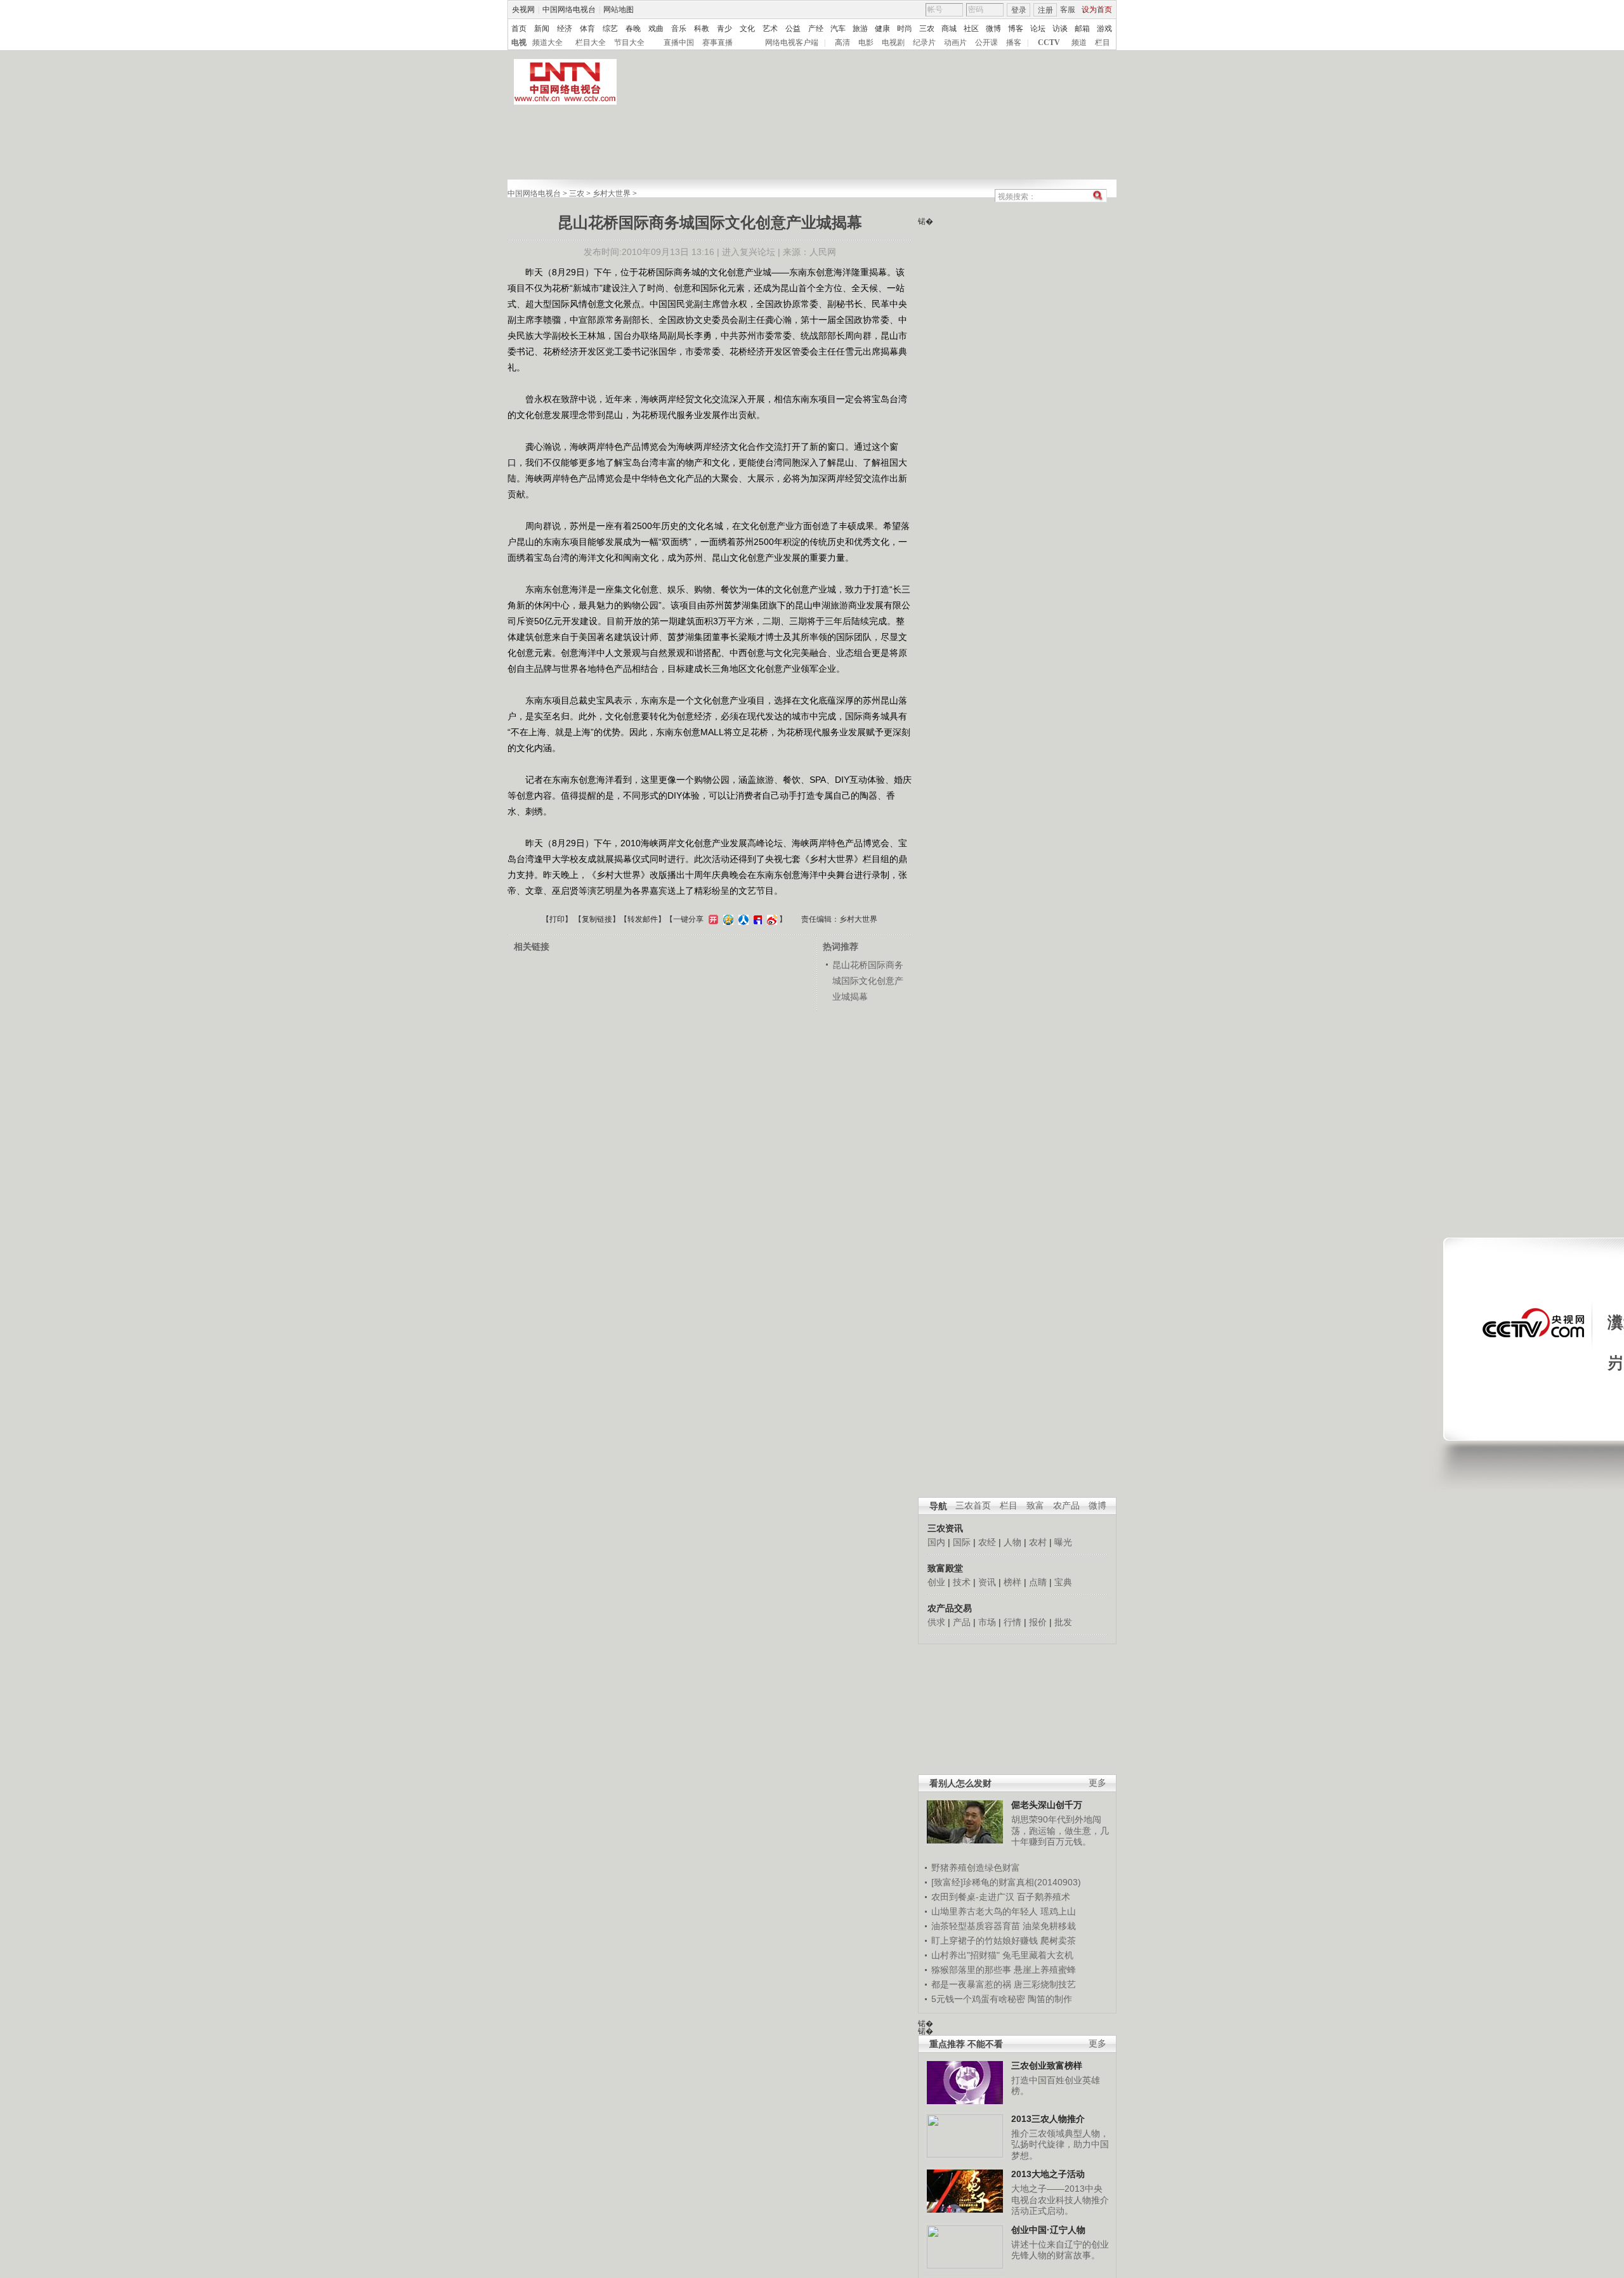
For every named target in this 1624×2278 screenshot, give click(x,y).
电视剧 (893, 43)
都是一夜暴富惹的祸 (971, 1984)
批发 (1063, 1622)
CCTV (1049, 43)
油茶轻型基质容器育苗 (976, 1926)
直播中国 (679, 43)
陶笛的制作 (1050, 1999)
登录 (1019, 10)
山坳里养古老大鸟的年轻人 (985, 1911)
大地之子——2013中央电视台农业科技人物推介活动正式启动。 (1060, 2200)
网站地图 (619, 10)
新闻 (542, 29)
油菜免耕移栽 (1049, 1926)
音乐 (679, 29)
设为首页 (1097, 10)
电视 (519, 43)
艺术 (770, 29)
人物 (1012, 1542)
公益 (793, 29)
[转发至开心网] (712, 919)
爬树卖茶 (1058, 1941)
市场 (987, 1622)
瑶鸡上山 (1058, 1911)
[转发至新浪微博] (770, 919)
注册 (1045, 10)
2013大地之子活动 (1048, 2174)
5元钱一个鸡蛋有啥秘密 (978, 1999)
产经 (816, 29)
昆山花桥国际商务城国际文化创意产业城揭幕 (868, 981)
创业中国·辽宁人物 (1048, 2230)
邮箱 (1082, 29)
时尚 (905, 29)
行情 (1012, 1622)
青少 (724, 29)
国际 (962, 1542)
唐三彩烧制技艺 (1045, 1984)
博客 (1016, 29)
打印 (557, 919)
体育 (587, 29)
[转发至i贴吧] (756, 919)
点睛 (1038, 1582)
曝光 (1063, 1542)
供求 (936, 1622)
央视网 (523, 10)
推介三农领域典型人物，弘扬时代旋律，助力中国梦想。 (1060, 2144)
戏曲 (656, 29)
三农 (927, 29)
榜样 (1012, 1582)
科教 (702, 29)
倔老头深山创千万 (1047, 1805)
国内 (936, 1542)
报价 (1038, 1622)
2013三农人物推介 (1048, 2119)
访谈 (1060, 29)
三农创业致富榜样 (1047, 2065)
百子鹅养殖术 (1044, 1897)
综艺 (610, 29)
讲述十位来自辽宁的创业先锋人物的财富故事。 (1060, 2250)
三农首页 (973, 1506)
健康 (882, 29)
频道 (1079, 43)
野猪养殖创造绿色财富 (976, 1868)
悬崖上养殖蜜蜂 (1045, 1970)
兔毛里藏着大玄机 (1038, 1955)
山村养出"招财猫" (966, 1955)
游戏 (1104, 29)
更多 (1097, 1783)
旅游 (860, 29)
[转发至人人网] (742, 919)
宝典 (1063, 1582)
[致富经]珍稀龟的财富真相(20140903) (1006, 1882)
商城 (949, 29)
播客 (1014, 43)
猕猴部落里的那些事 (971, 1970)
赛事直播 (717, 43)
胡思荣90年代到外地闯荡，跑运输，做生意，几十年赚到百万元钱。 (1060, 1830)
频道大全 (547, 43)
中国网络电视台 (569, 10)
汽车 (838, 29)
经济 (565, 29)
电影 (866, 43)
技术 (962, 1582)
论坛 (1038, 29)
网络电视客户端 (792, 43)
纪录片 (924, 43)
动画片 (955, 43)
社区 (971, 29)
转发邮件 (643, 919)
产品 (962, 1622)
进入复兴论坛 (749, 252)
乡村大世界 (612, 193)
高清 (842, 43)
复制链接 (597, 919)
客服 (1068, 10)
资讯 (987, 1582)
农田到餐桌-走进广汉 (973, 1897)
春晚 (633, 29)
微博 (993, 29)
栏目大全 (591, 43)
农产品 (1066, 1506)
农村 (1038, 1542)
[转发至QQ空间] (727, 919)
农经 (987, 1542)
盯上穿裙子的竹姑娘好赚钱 (985, 1941)
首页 (519, 29)
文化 (747, 29)
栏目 (1103, 43)
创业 (936, 1582)
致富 (1035, 1506)
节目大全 (629, 43)
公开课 (986, 43)
